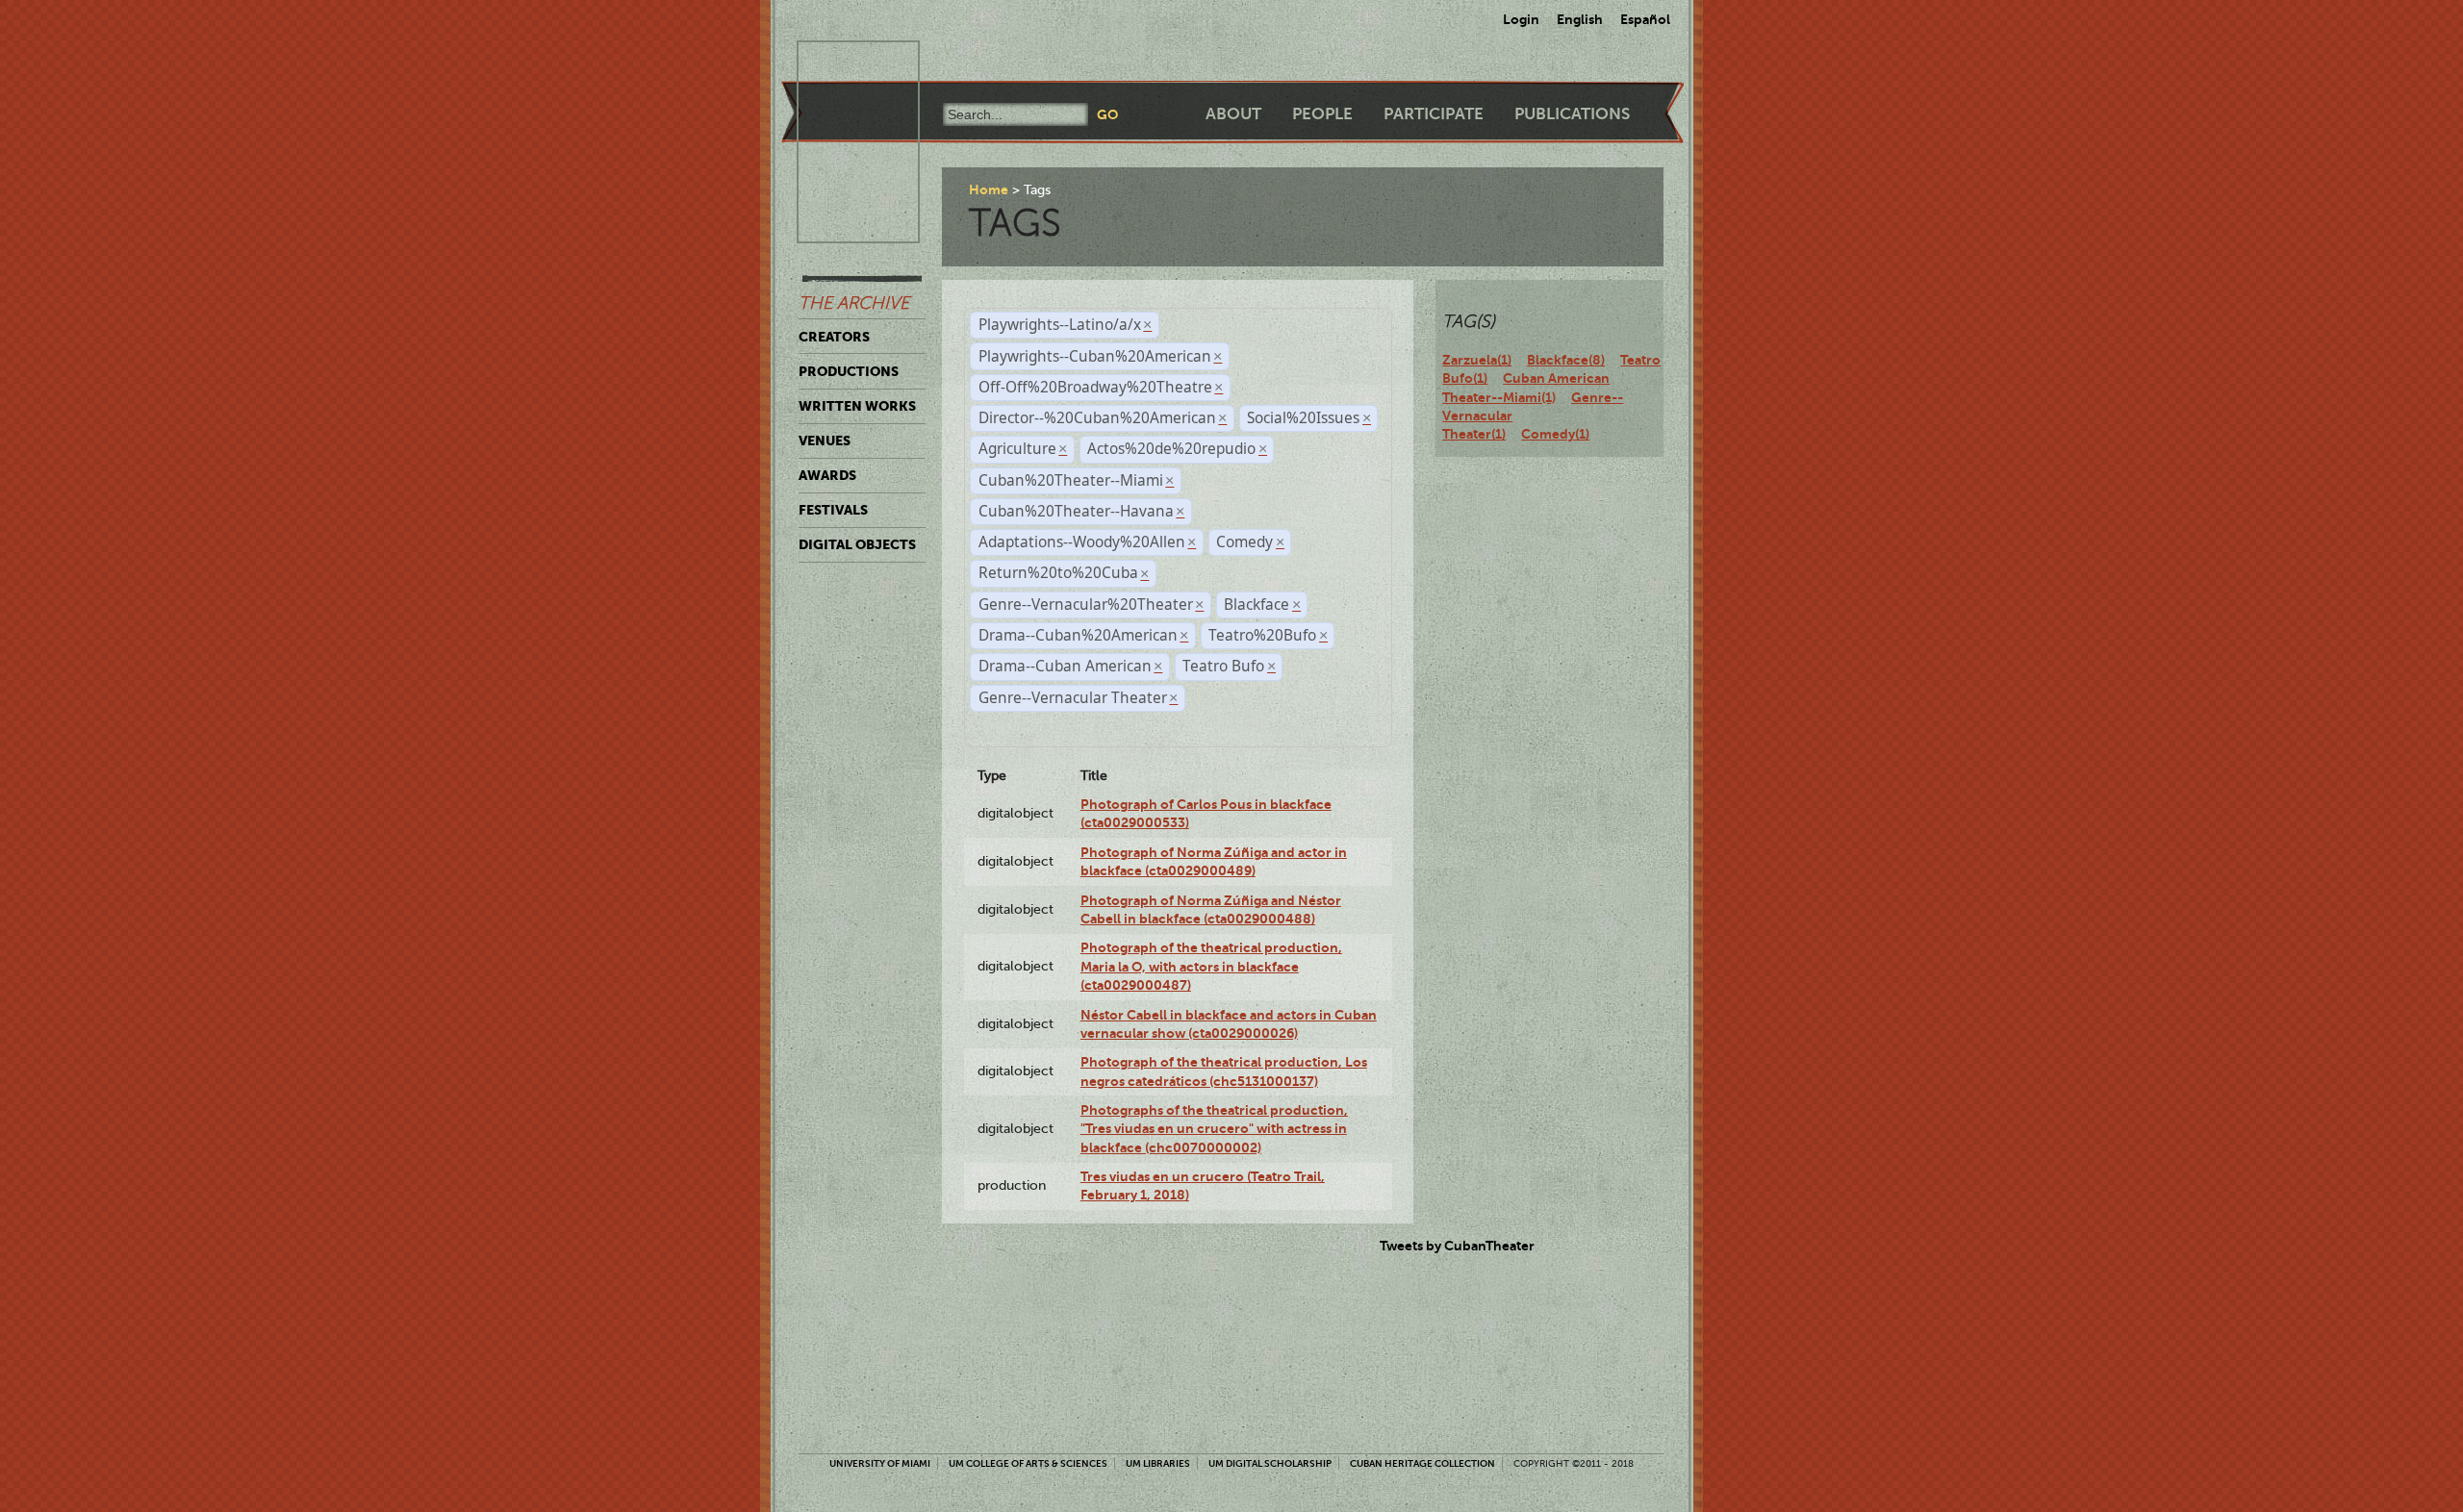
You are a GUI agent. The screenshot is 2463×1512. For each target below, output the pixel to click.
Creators (834, 337)
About (1233, 114)
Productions (849, 371)
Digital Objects (857, 544)
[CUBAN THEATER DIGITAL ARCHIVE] (841, 63)
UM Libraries (1158, 1463)
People (1322, 114)
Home (989, 189)
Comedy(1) (1555, 434)
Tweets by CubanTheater (1457, 1246)
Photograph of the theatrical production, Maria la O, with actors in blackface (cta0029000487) (1211, 966)
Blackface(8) (1566, 360)
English (1580, 19)
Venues (825, 441)
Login (1521, 19)
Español (1645, 19)
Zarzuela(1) (1477, 360)
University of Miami (880, 1463)
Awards (827, 475)
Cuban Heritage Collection (1422, 1463)
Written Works (857, 406)
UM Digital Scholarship (1270, 1463)
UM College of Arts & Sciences (1028, 1463)
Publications (1572, 114)
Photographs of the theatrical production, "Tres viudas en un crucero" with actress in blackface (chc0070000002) (1214, 1129)
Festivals (833, 510)
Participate (1434, 114)
